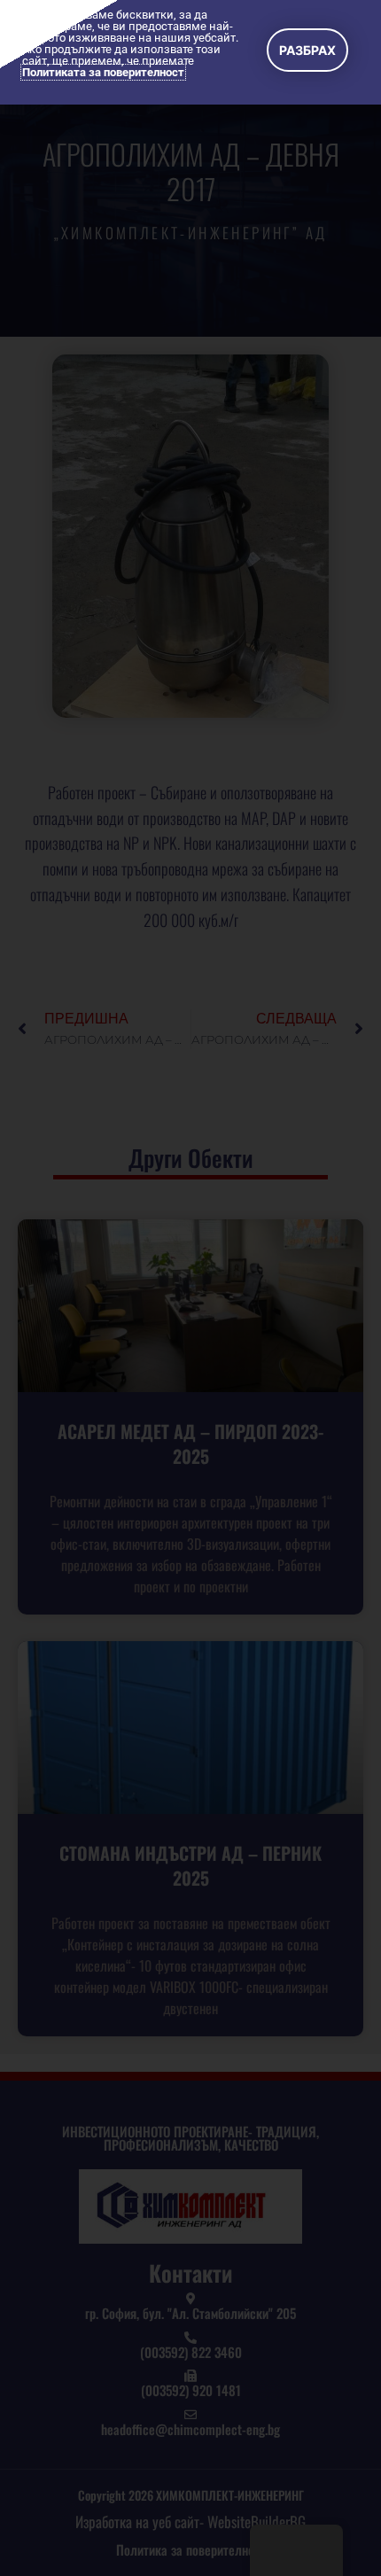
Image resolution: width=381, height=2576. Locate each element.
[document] (190, 1288)
